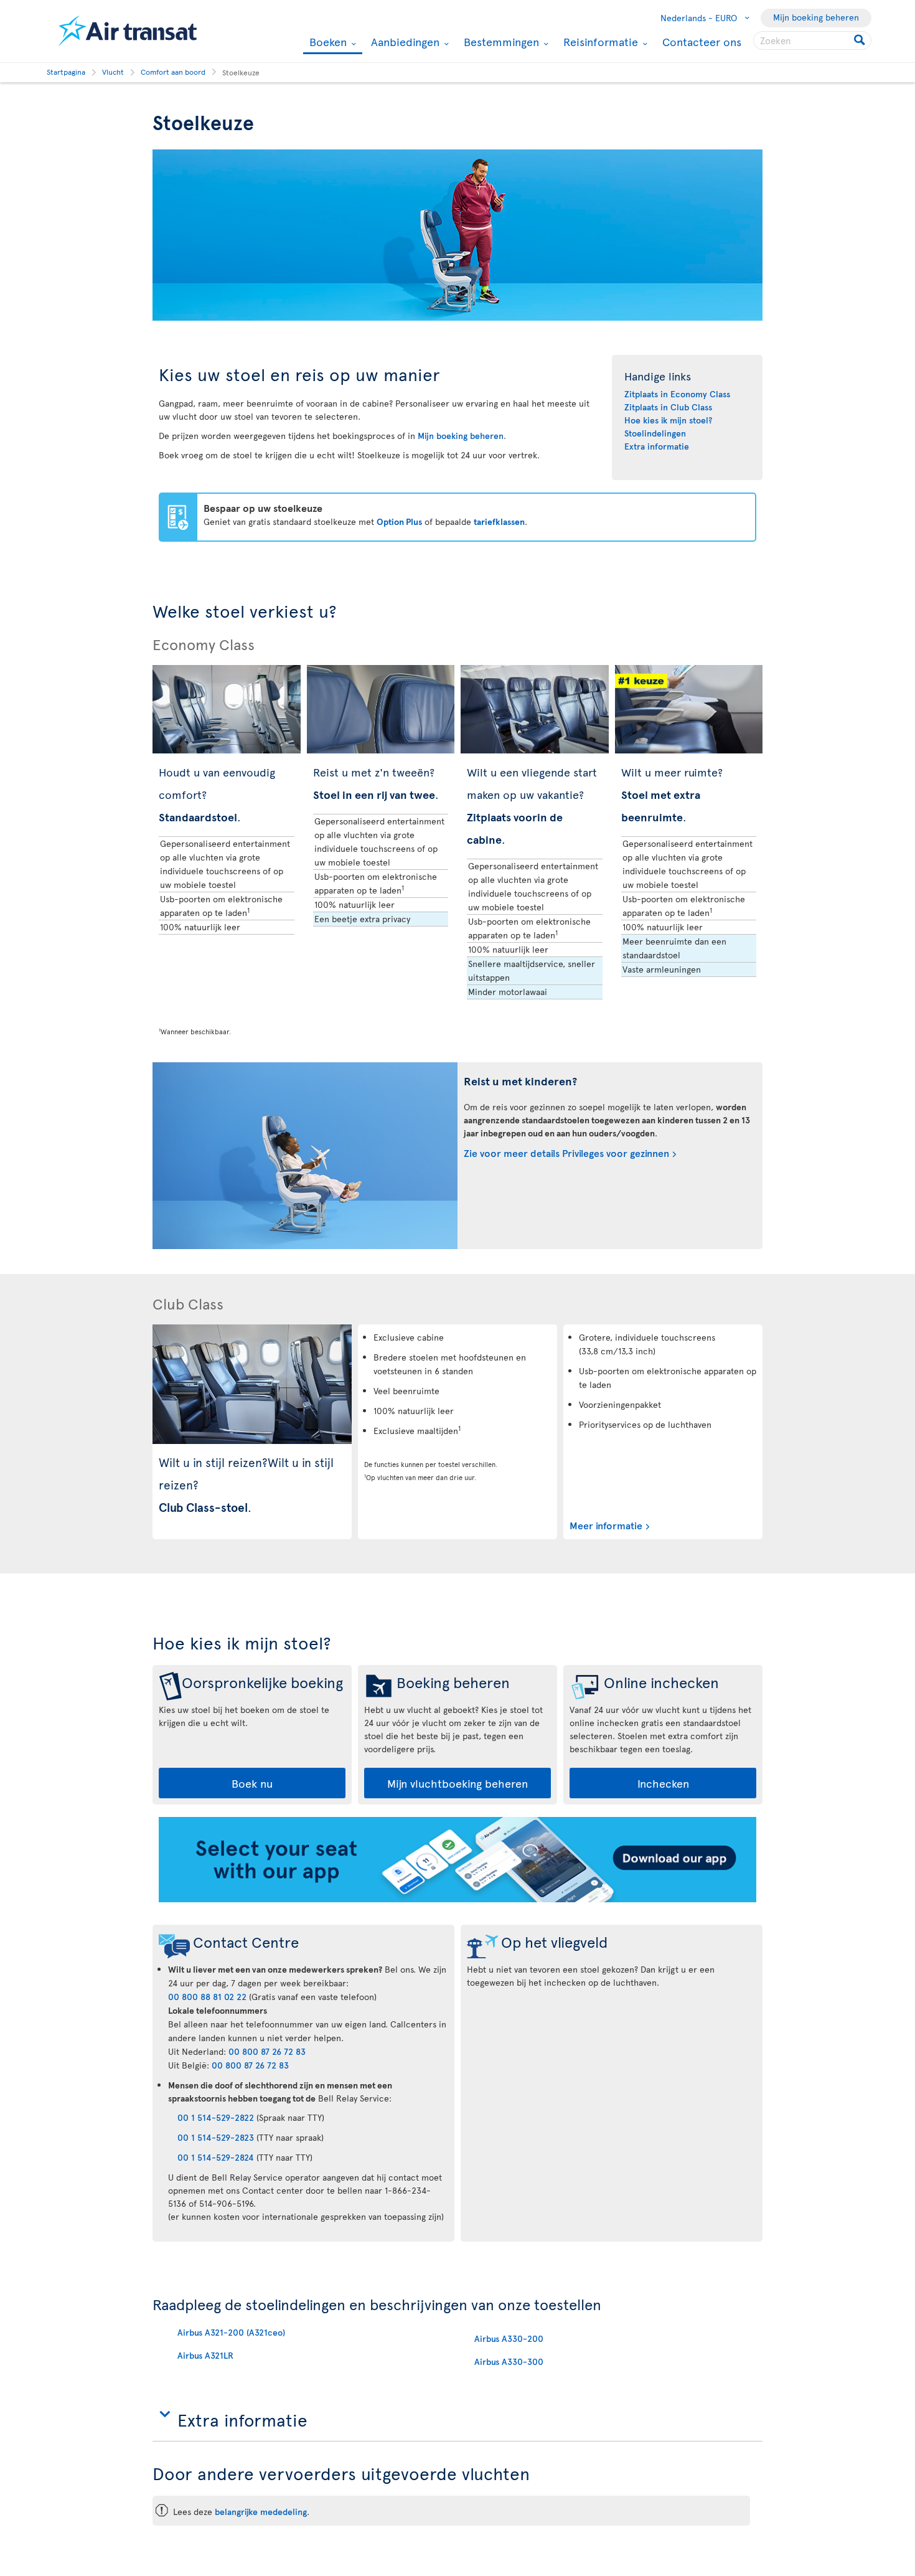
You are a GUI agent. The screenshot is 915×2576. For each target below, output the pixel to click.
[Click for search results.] (861, 40)
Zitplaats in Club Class (668, 407)
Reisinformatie (599, 42)
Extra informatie (657, 446)
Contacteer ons (702, 41)
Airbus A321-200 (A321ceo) (231, 2332)
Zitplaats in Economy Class (677, 394)
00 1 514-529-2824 (216, 2157)
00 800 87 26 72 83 (267, 2051)
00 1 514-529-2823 (216, 2137)
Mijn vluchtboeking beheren (457, 1783)
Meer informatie (606, 1525)
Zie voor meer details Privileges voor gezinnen (566, 1153)
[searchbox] (812, 40)
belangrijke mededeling (261, 2512)
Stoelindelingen (655, 433)
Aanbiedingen (404, 42)
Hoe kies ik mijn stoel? (668, 420)
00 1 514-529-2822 (216, 2117)
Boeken (326, 43)
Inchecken (663, 1783)
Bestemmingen (500, 42)
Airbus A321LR (205, 2355)
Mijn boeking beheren (816, 17)
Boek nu (252, 1783)
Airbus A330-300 (509, 2361)
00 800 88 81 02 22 (207, 1997)
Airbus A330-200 (509, 2338)
